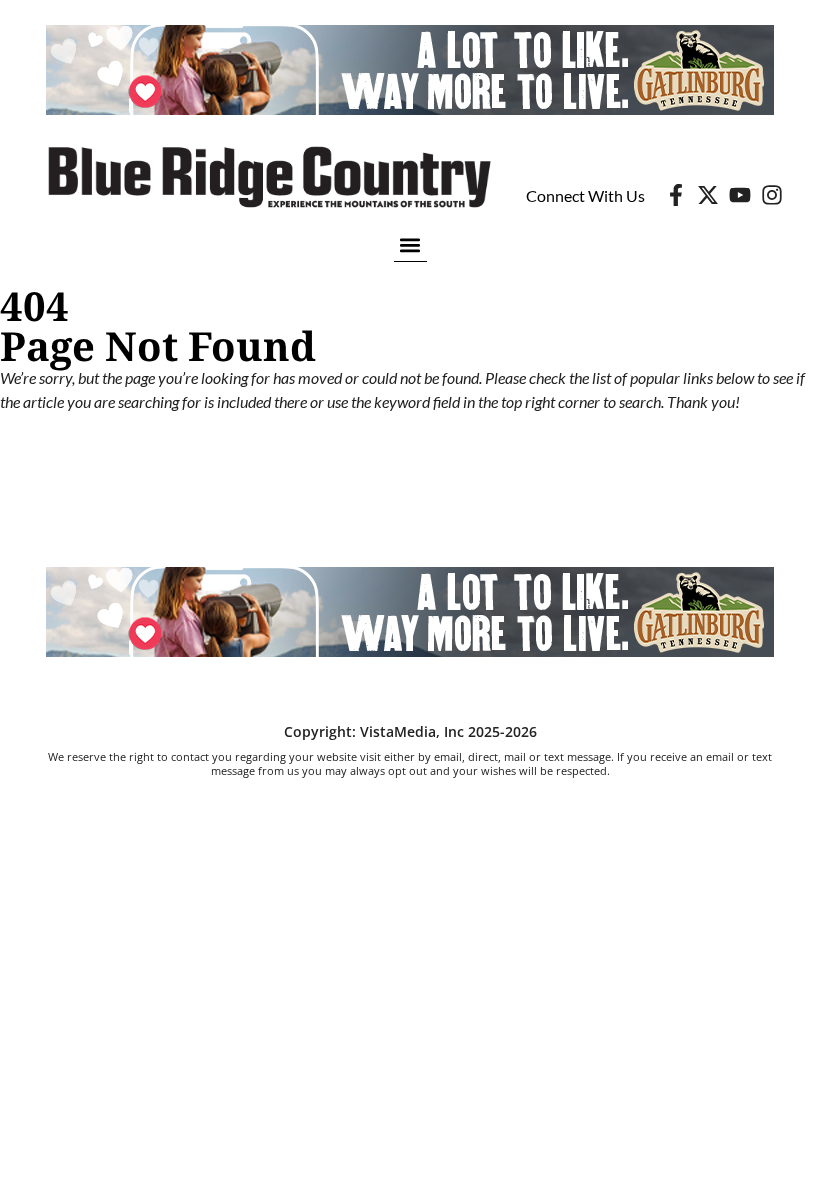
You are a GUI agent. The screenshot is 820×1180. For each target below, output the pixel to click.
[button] (410, 244)
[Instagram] (772, 195)
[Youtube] (740, 195)
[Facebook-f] (676, 195)
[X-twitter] (708, 195)
